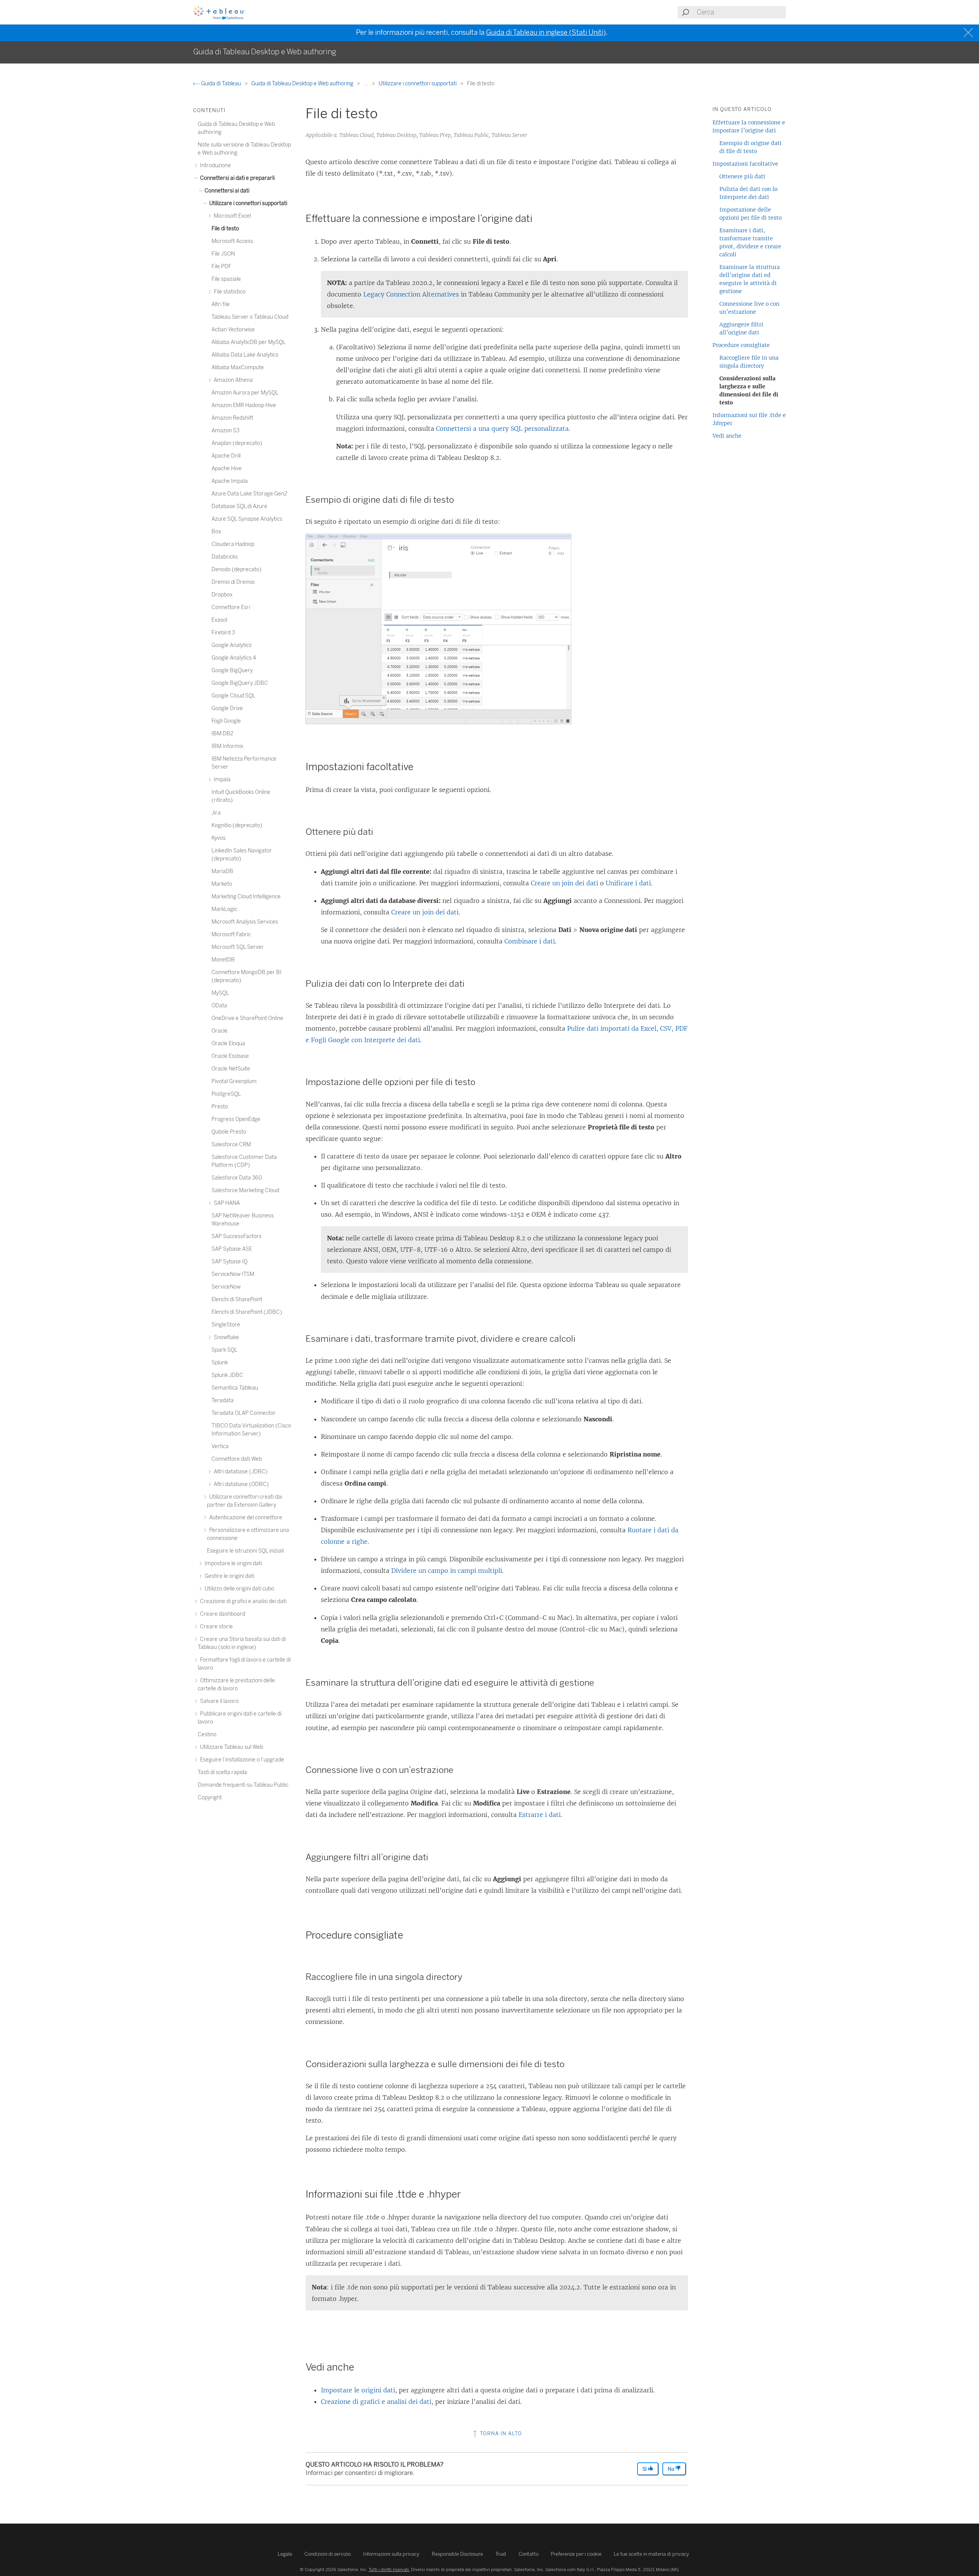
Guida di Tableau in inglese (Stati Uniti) (546, 33)
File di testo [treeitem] (225, 229)
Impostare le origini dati (358, 2390)
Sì (645, 2469)
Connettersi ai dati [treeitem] (226, 191)
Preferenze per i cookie (576, 2554)
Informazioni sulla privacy (391, 2554)
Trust (501, 2554)
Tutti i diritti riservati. (389, 2569)
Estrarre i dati (540, 1815)
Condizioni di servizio (328, 2554)
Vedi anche (727, 436)
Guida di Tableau (221, 84)
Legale (285, 2554)
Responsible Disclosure (457, 2554)
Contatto (529, 2554)
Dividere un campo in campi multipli (447, 1571)
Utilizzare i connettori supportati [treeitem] (248, 203)
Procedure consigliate (741, 345)
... (367, 84)
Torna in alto (500, 2433)
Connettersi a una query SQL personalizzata (502, 429)
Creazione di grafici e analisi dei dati (376, 2402)
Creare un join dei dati (564, 883)
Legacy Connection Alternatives (411, 294)
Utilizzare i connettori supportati (418, 84)
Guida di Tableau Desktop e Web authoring (303, 84)
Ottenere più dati (742, 176)
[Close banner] (969, 33)
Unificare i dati (628, 883)
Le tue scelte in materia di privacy (651, 2554)
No (672, 2469)
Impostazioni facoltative (745, 164)
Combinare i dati (530, 941)
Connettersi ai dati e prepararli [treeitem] (237, 178)
